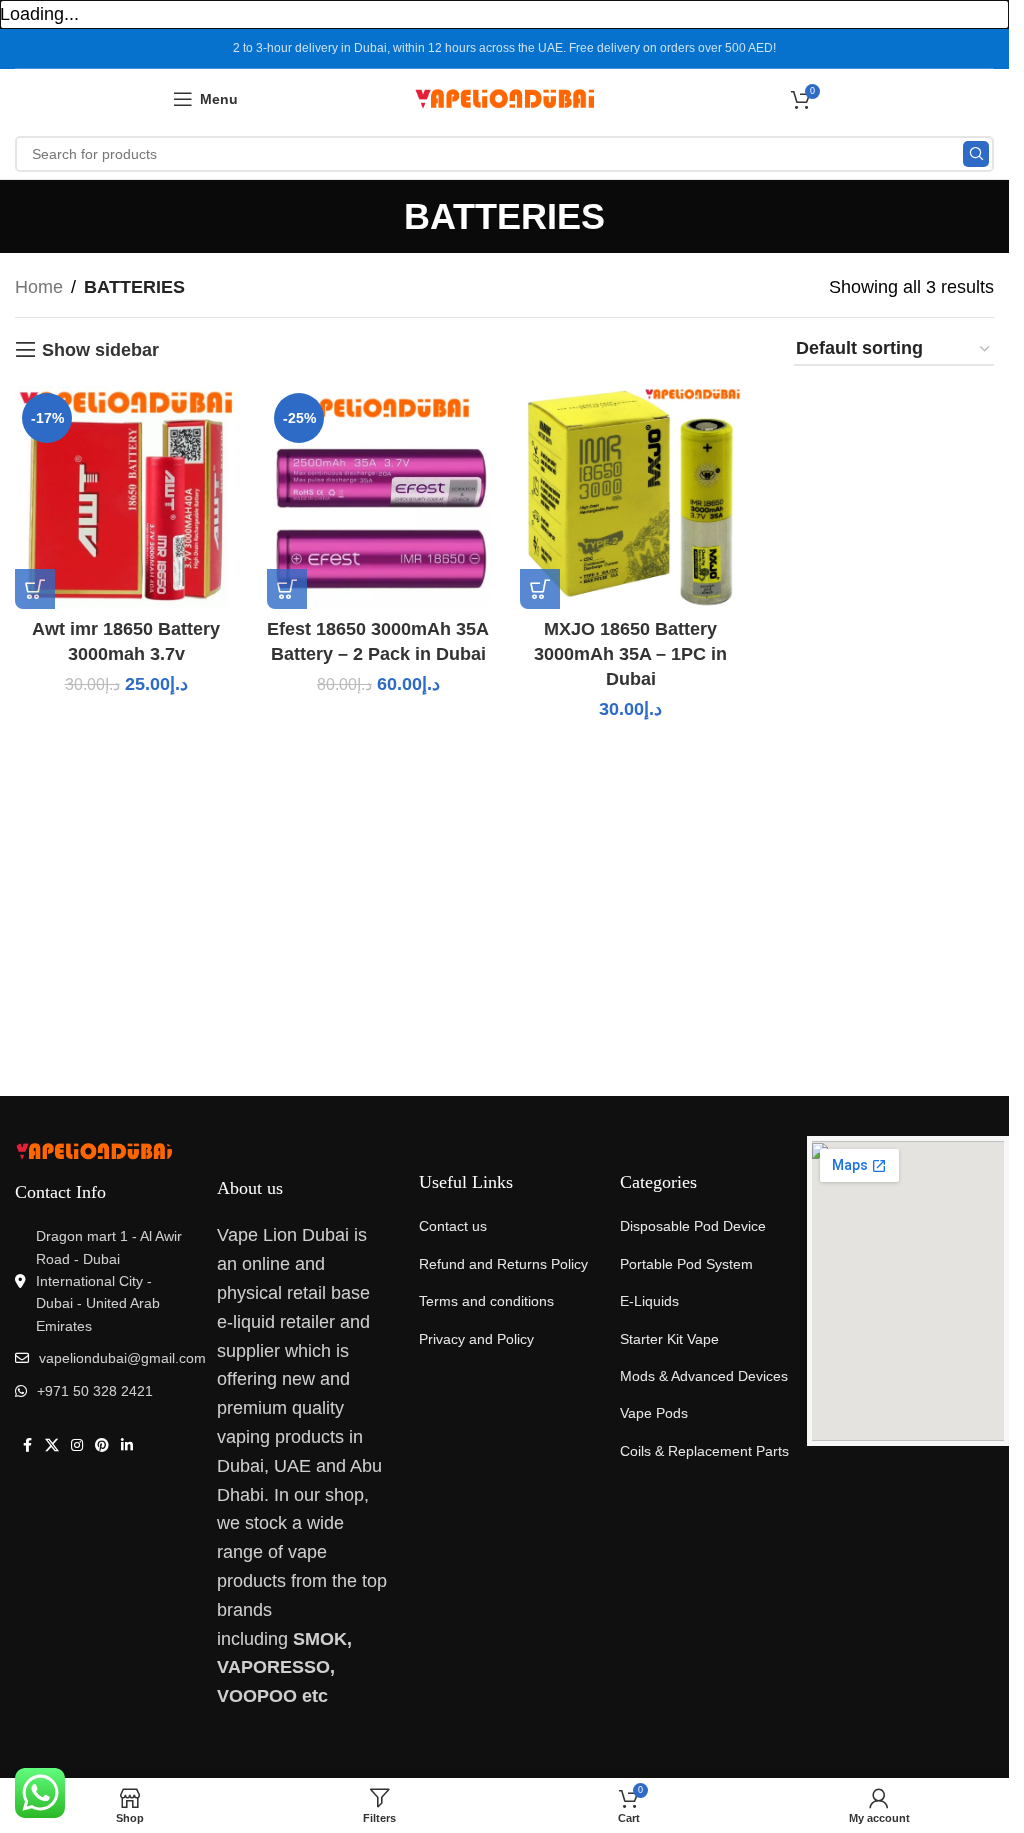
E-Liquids (649, 1301)
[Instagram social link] (77, 1445)
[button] (35, 589)
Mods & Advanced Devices (704, 1376)
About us (250, 1188)
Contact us (453, 1226)
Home (39, 287)
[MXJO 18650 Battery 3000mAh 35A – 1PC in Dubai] (631, 497)
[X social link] (52, 1445)
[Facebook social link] (27, 1445)
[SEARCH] (976, 154)
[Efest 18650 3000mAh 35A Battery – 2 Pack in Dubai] (378, 497)
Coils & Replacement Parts (704, 1451)
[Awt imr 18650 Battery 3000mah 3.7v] (126, 497)
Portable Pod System (686, 1264)
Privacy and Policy (476, 1339)
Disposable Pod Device (693, 1226)
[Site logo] (504, 98)
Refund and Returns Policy (503, 1264)
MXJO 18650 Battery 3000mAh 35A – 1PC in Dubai (630, 654)
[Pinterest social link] (102, 1445)
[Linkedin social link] (127, 1445)
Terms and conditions (486, 1301)
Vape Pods (654, 1413)
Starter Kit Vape (669, 1339)
